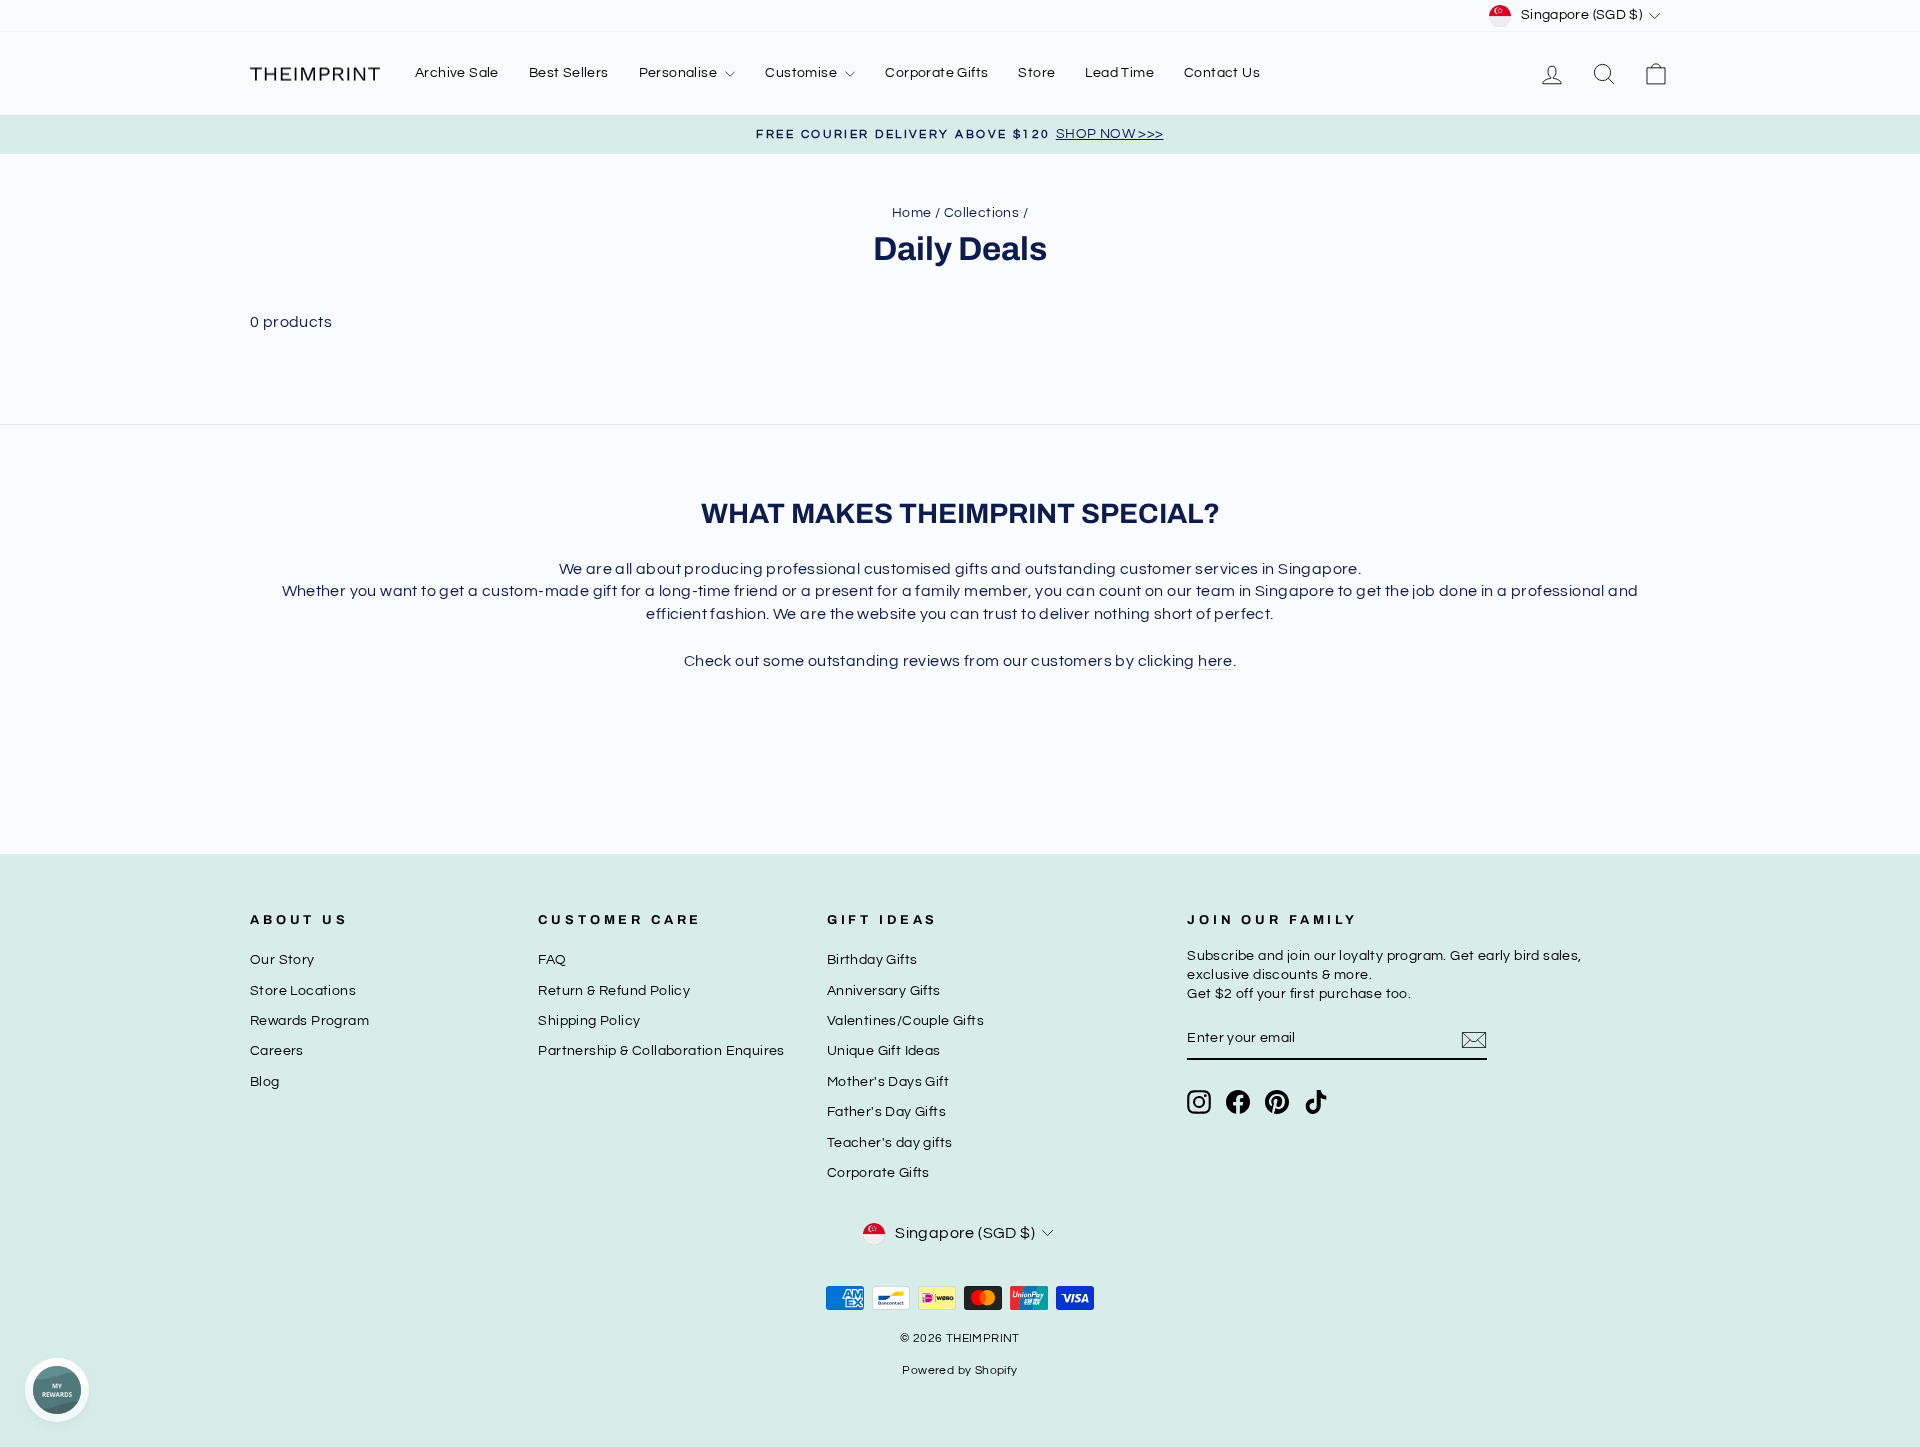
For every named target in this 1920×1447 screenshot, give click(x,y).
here (1215, 661)
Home (912, 213)
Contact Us (1222, 73)
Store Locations (303, 991)
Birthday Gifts (872, 960)
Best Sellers (569, 73)
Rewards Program (309, 1021)
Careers (277, 1051)
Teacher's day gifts (890, 1143)
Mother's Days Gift (888, 1082)
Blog (265, 1082)
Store (1036, 73)
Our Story (282, 960)
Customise (802, 73)
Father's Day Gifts (886, 1112)
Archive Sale (457, 73)
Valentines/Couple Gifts (905, 1021)
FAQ (552, 960)
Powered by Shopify (959, 1370)
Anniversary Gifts (884, 991)
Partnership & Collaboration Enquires (661, 1051)
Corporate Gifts (936, 73)
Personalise (680, 73)
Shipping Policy (589, 1021)
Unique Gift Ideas (884, 1051)
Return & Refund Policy (614, 991)
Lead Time (1119, 73)
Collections (981, 213)
